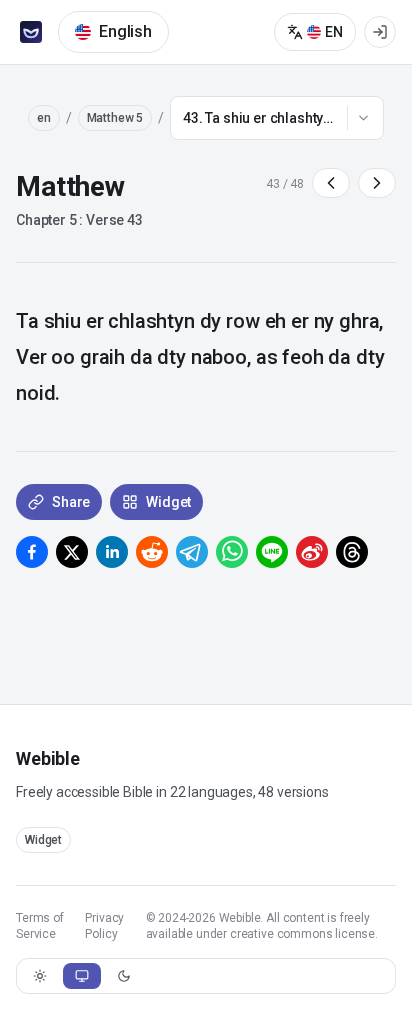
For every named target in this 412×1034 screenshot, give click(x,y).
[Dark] (124, 976)
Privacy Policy (104, 926)
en (44, 118)
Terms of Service (40, 926)
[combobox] (277, 118)
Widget (43, 840)
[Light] (40, 976)
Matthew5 (115, 118)
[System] (82, 976)
